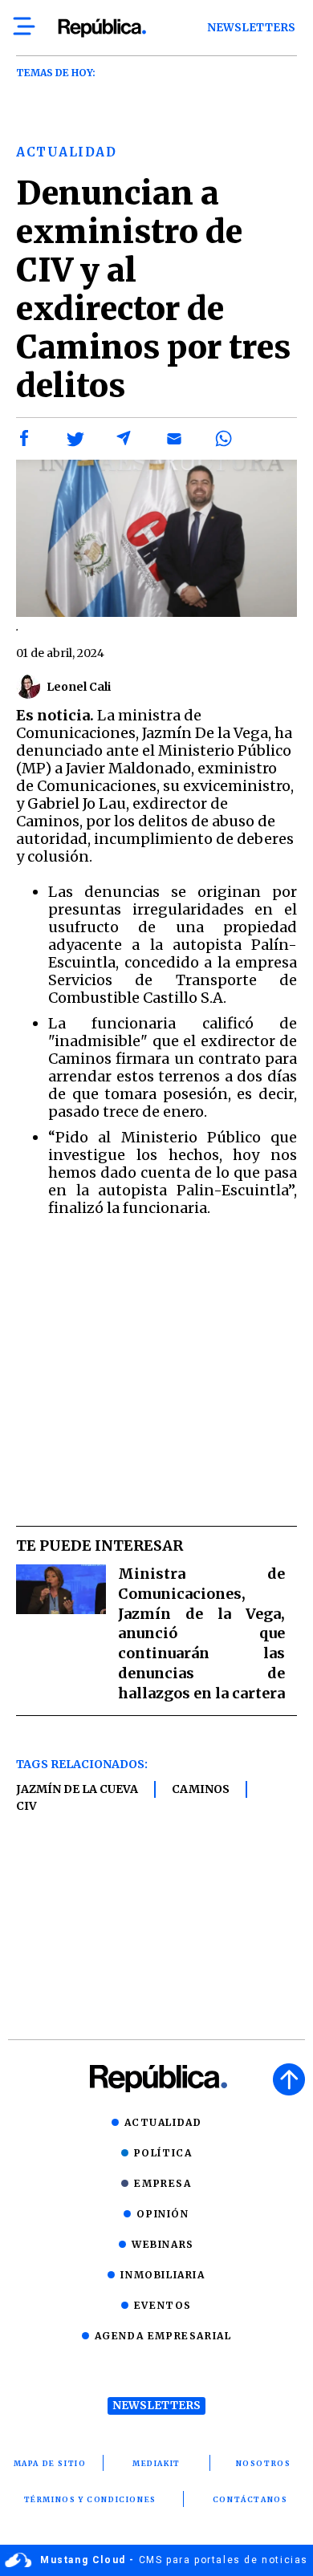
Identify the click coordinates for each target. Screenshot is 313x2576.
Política (163, 2153)
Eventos (163, 2305)
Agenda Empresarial (163, 2336)
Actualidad (163, 2122)
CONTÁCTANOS (250, 2499)
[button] (25, 439)
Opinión (163, 2214)
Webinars (163, 2244)
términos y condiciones (90, 2499)
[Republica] (102, 28)
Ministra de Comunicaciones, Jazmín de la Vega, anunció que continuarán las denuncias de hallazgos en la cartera (201, 1633)
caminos (201, 1789)
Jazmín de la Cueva (77, 1789)
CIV (26, 1806)
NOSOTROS (264, 2463)
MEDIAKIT (156, 2463)
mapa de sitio (50, 2463)
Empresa (163, 2183)
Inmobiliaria (163, 2275)
